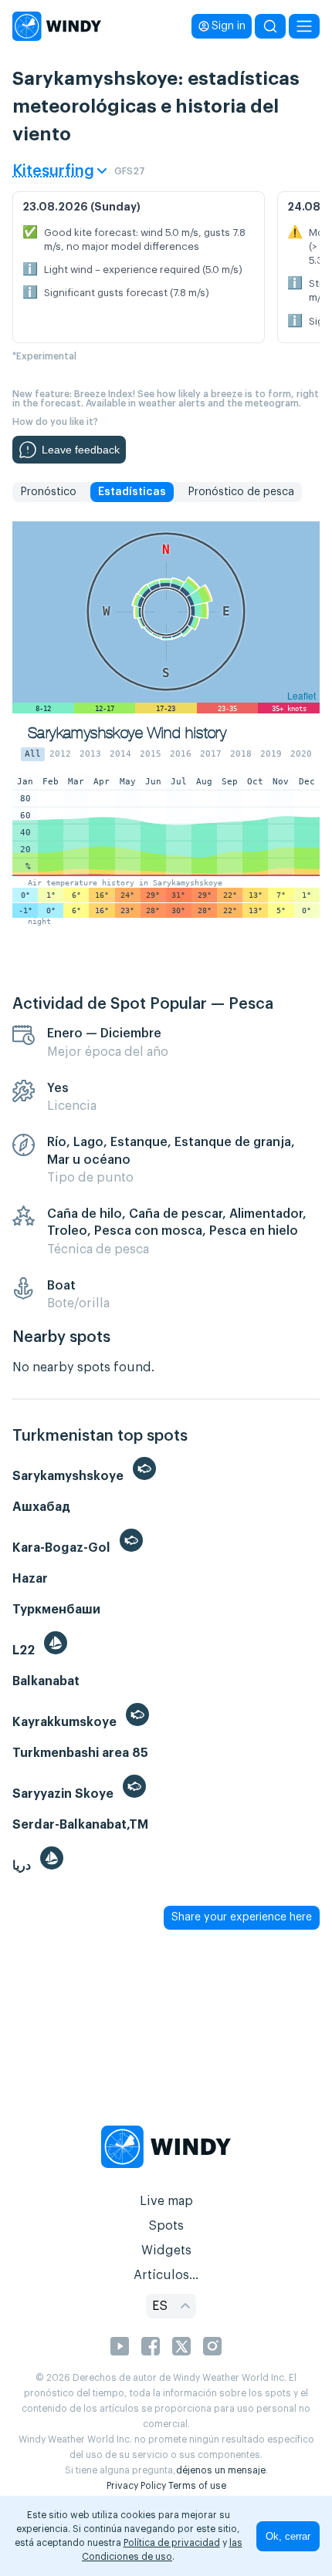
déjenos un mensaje (221, 2470)
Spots (166, 2226)
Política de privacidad (172, 2543)
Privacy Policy (136, 2486)
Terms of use (197, 2486)
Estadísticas (132, 492)
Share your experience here (242, 1917)
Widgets (166, 2251)
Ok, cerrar (288, 2536)
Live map (166, 2201)
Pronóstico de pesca (241, 492)
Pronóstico (48, 492)
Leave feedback (81, 450)
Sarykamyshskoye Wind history (127, 733)
